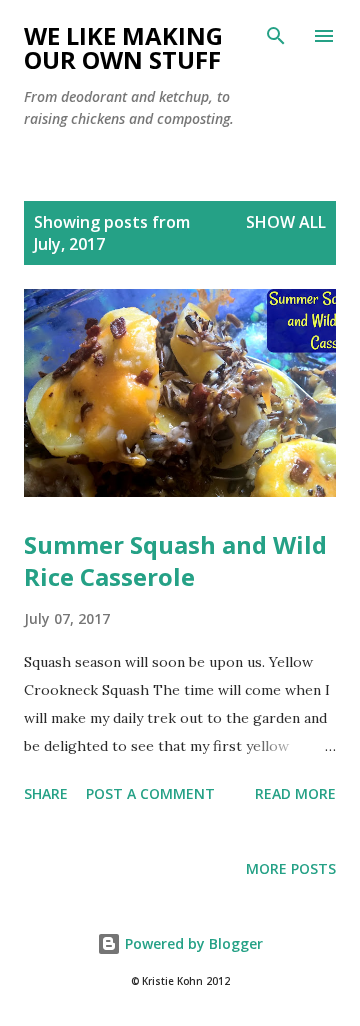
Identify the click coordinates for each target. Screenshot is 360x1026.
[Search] (276, 36)
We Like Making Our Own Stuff (123, 47)
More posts (291, 868)
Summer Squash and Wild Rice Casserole (175, 560)
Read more (295, 793)
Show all (286, 222)
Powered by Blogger (192, 943)
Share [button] (46, 793)
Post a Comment (150, 793)
